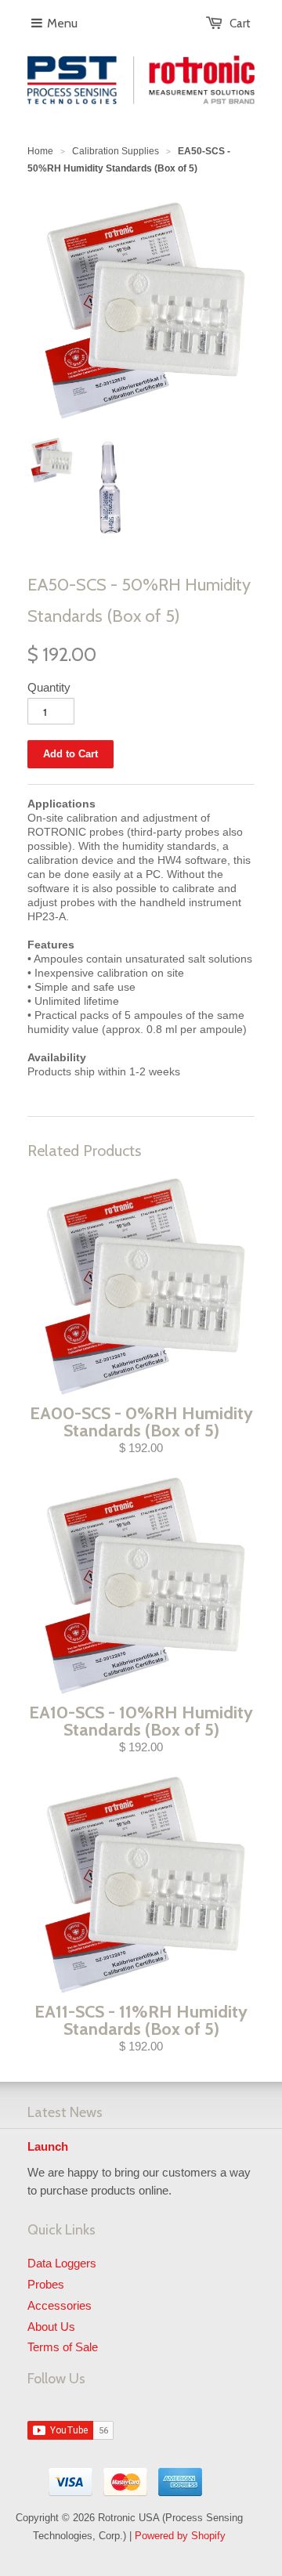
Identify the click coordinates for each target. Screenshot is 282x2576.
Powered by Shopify (180, 2536)
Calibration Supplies (116, 151)
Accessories (60, 2305)
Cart (240, 23)
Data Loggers (62, 2263)
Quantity (49, 687)
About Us (51, 2327)
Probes (46, 2284)
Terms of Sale (63, 2347)
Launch (48, 2146)
